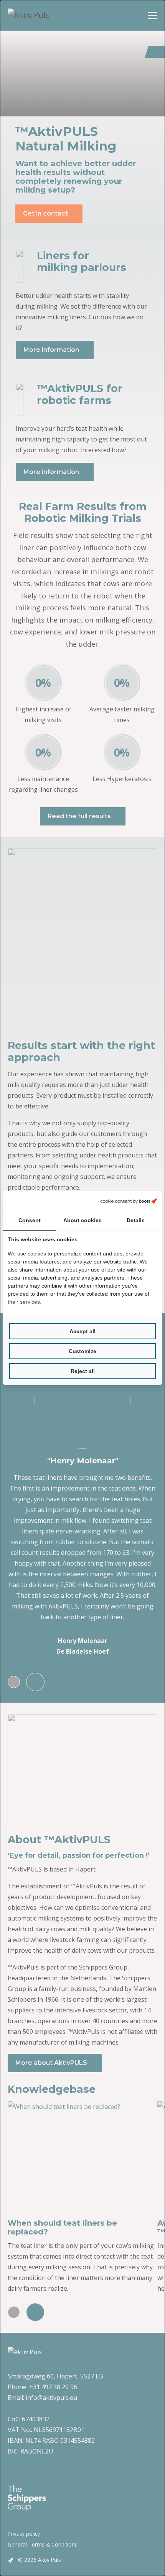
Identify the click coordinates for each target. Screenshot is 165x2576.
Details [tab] (136, 1220)
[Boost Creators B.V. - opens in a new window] (129, 1201)
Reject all (83, 1371)
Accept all (82, 1331)
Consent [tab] (30, 1220)
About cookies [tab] (82, 1220)
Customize (82, 1351)
